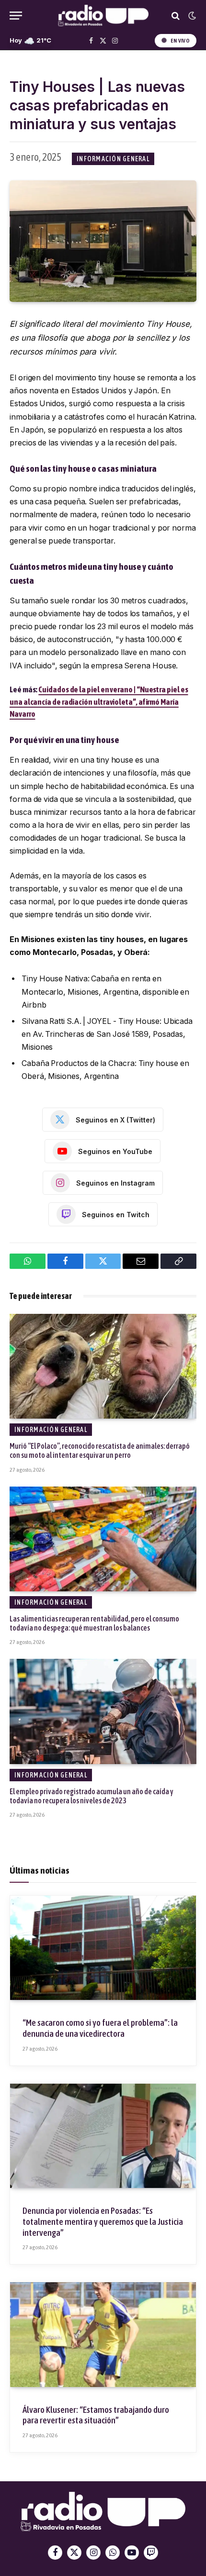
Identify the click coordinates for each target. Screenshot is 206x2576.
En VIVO (180, 41)
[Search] (176, 16)
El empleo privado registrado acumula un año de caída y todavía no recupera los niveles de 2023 (92, 1796)
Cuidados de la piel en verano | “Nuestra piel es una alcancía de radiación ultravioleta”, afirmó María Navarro (99, 702)
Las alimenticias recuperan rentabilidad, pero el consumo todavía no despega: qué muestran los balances (94, 1623)
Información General (113, 159)
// (103, 16)
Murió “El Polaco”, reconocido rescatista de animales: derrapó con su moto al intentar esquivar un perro (100, 1450)
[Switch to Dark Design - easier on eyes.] (191, 16)
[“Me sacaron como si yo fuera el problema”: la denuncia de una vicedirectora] (103, 1948)
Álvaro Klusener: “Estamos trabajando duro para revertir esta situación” (96, 2415)
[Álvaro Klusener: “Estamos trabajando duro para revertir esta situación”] (103, 2334)
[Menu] (16, 16)
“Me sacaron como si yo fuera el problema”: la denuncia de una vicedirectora (100, 2028)
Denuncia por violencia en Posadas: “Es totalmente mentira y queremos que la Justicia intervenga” (103, 2221)
